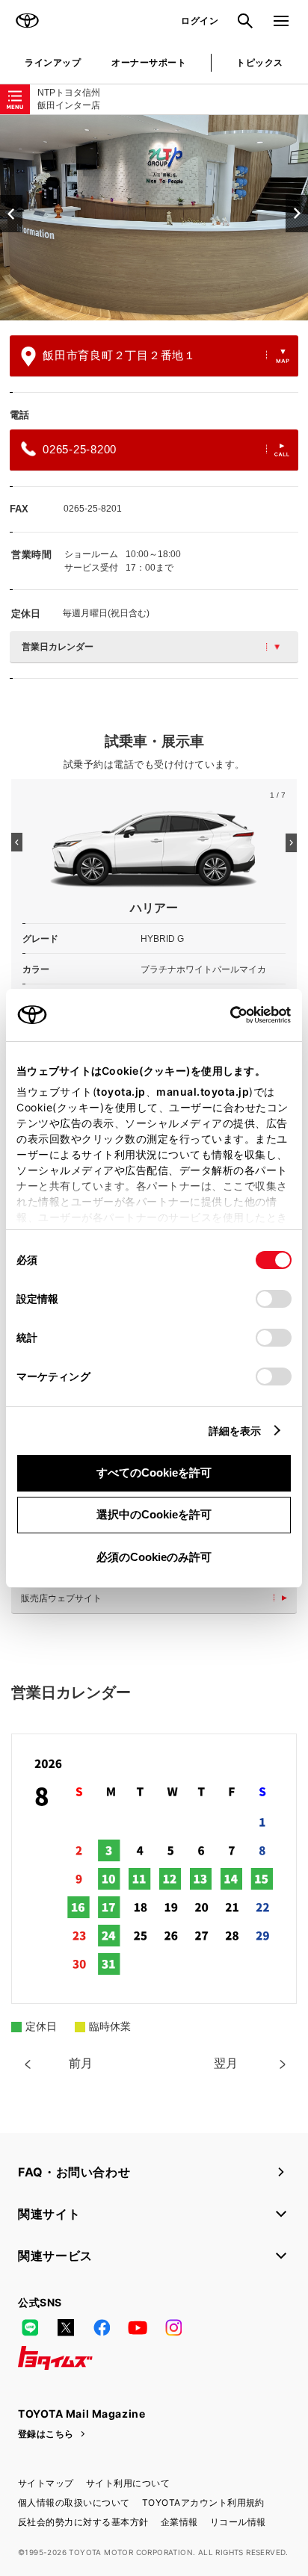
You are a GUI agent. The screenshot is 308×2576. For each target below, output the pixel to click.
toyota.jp (121, 1092)
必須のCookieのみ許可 (154, 1557)
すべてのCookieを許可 (154, 1472)
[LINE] (30, 2328)
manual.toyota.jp (203, 1092)
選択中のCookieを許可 (154, 1514)
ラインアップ (53, 62)
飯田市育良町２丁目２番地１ (119, 355)
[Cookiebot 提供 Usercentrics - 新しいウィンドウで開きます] (225, 1015)
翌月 (226, 2063)
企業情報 (179, 2522)
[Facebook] (102, 2328)
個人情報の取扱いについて (74, 2502)
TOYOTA (27, 21)
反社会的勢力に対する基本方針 (83, 2522)
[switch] (274, 1299)
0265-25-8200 (80, 449)
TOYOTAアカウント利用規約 (203, 2502)
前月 (81, 2063)
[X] (66, 2328)
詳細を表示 (235, 1431)
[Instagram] (173, 2328)
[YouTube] (138, 2328)
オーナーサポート (149, 62)
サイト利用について (128, 2483)
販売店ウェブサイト (61, 1598)
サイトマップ (46, 2483)
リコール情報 (238, 2522)
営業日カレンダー (58, 647)
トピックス (259, 62)
